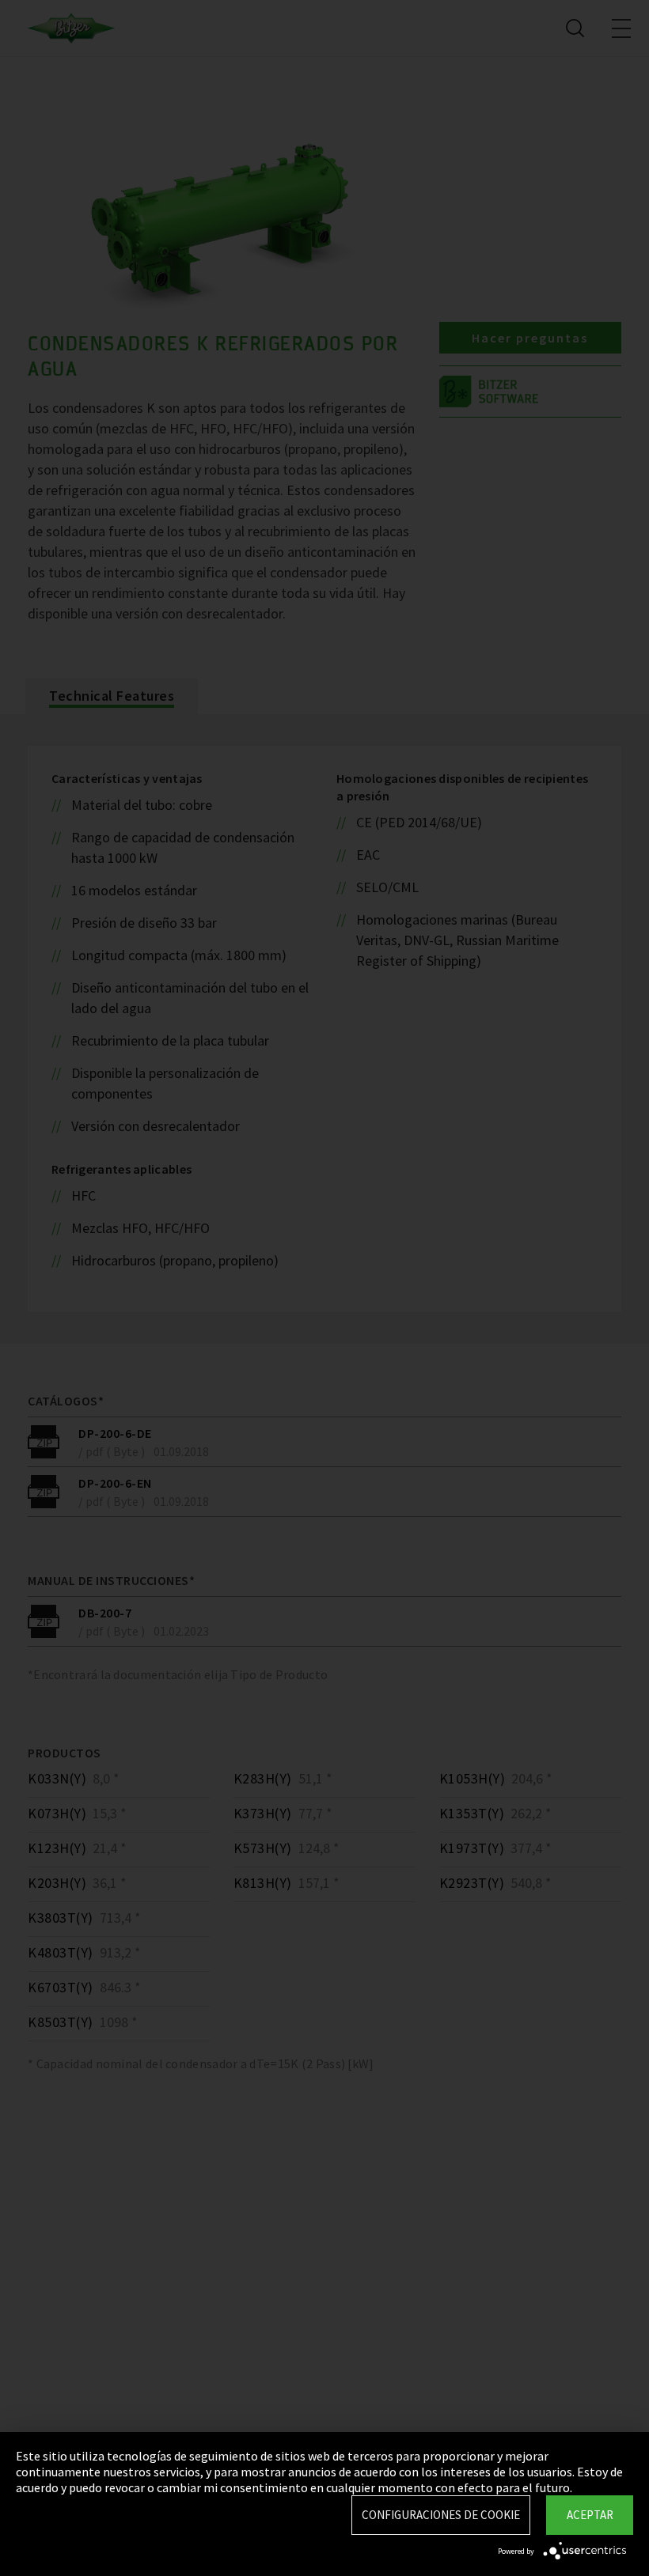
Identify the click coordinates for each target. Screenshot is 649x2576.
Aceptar (590, 2515)
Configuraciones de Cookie (441, 2515)
